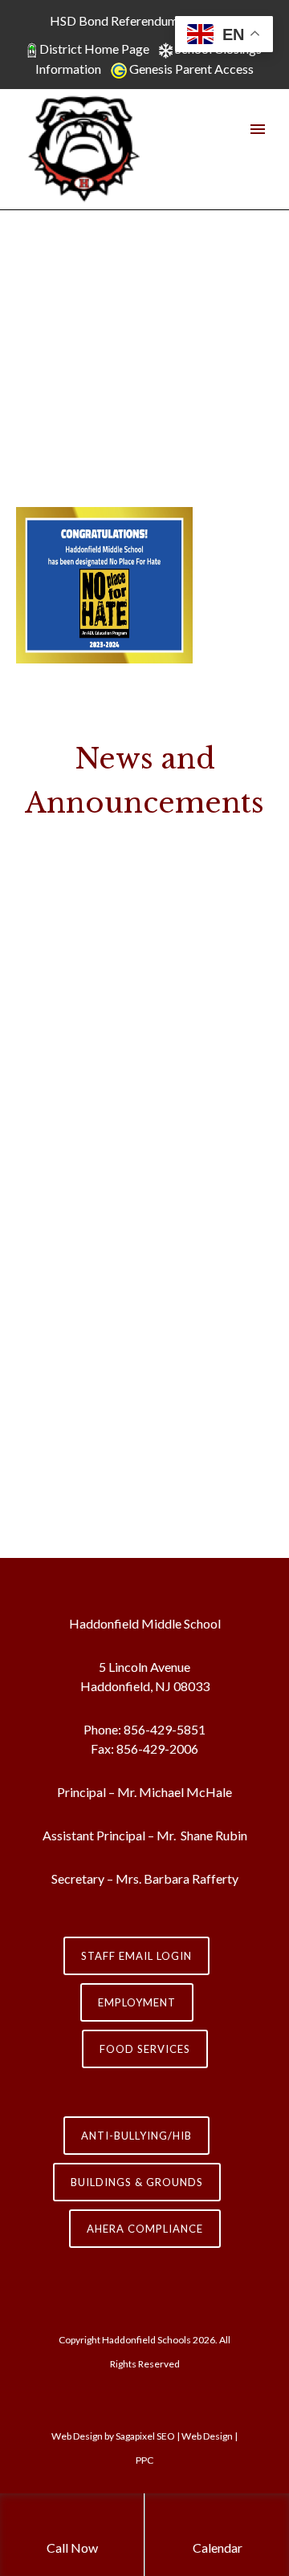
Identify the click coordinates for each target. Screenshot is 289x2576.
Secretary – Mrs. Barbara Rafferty (145, 1878)
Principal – (86, 1792)
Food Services (145, 2049)
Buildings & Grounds (137, 2182)
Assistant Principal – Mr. (110, 1835)
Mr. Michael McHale (175, 1792)
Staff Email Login (136, 1956)
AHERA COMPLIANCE (145, 2229)
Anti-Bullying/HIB (136, 2136)
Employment (137, 2002)
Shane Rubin (213, 1835)
